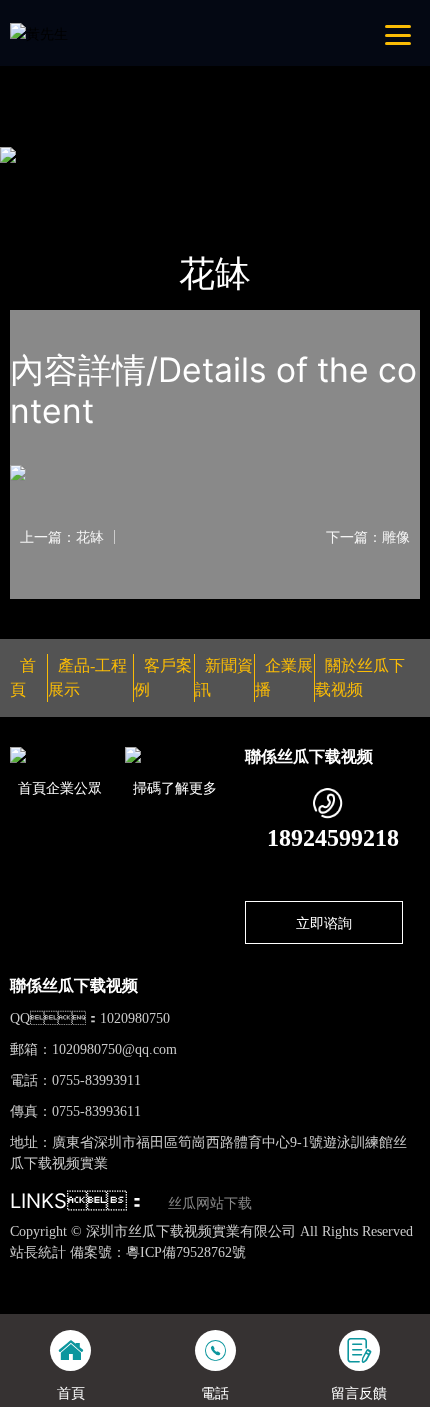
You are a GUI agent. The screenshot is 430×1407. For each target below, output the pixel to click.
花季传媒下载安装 (130, 1294)
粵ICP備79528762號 (186, 1252)
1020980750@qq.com (114, 1049)
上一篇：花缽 (62, 537)
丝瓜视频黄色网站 (228, 1273)
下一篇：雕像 (368, 537)
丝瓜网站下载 (210, 1203)
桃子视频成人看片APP (235, 69)
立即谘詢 (324, 922)
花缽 (210, 180)
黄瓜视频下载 (330, 1273)
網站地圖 (28, 1273)
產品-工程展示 (127, 180)
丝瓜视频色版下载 (112, 1273)
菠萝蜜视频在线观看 (253, 1294)
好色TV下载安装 (111, 69)
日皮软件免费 (362, 1294)
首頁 (44, 180)
